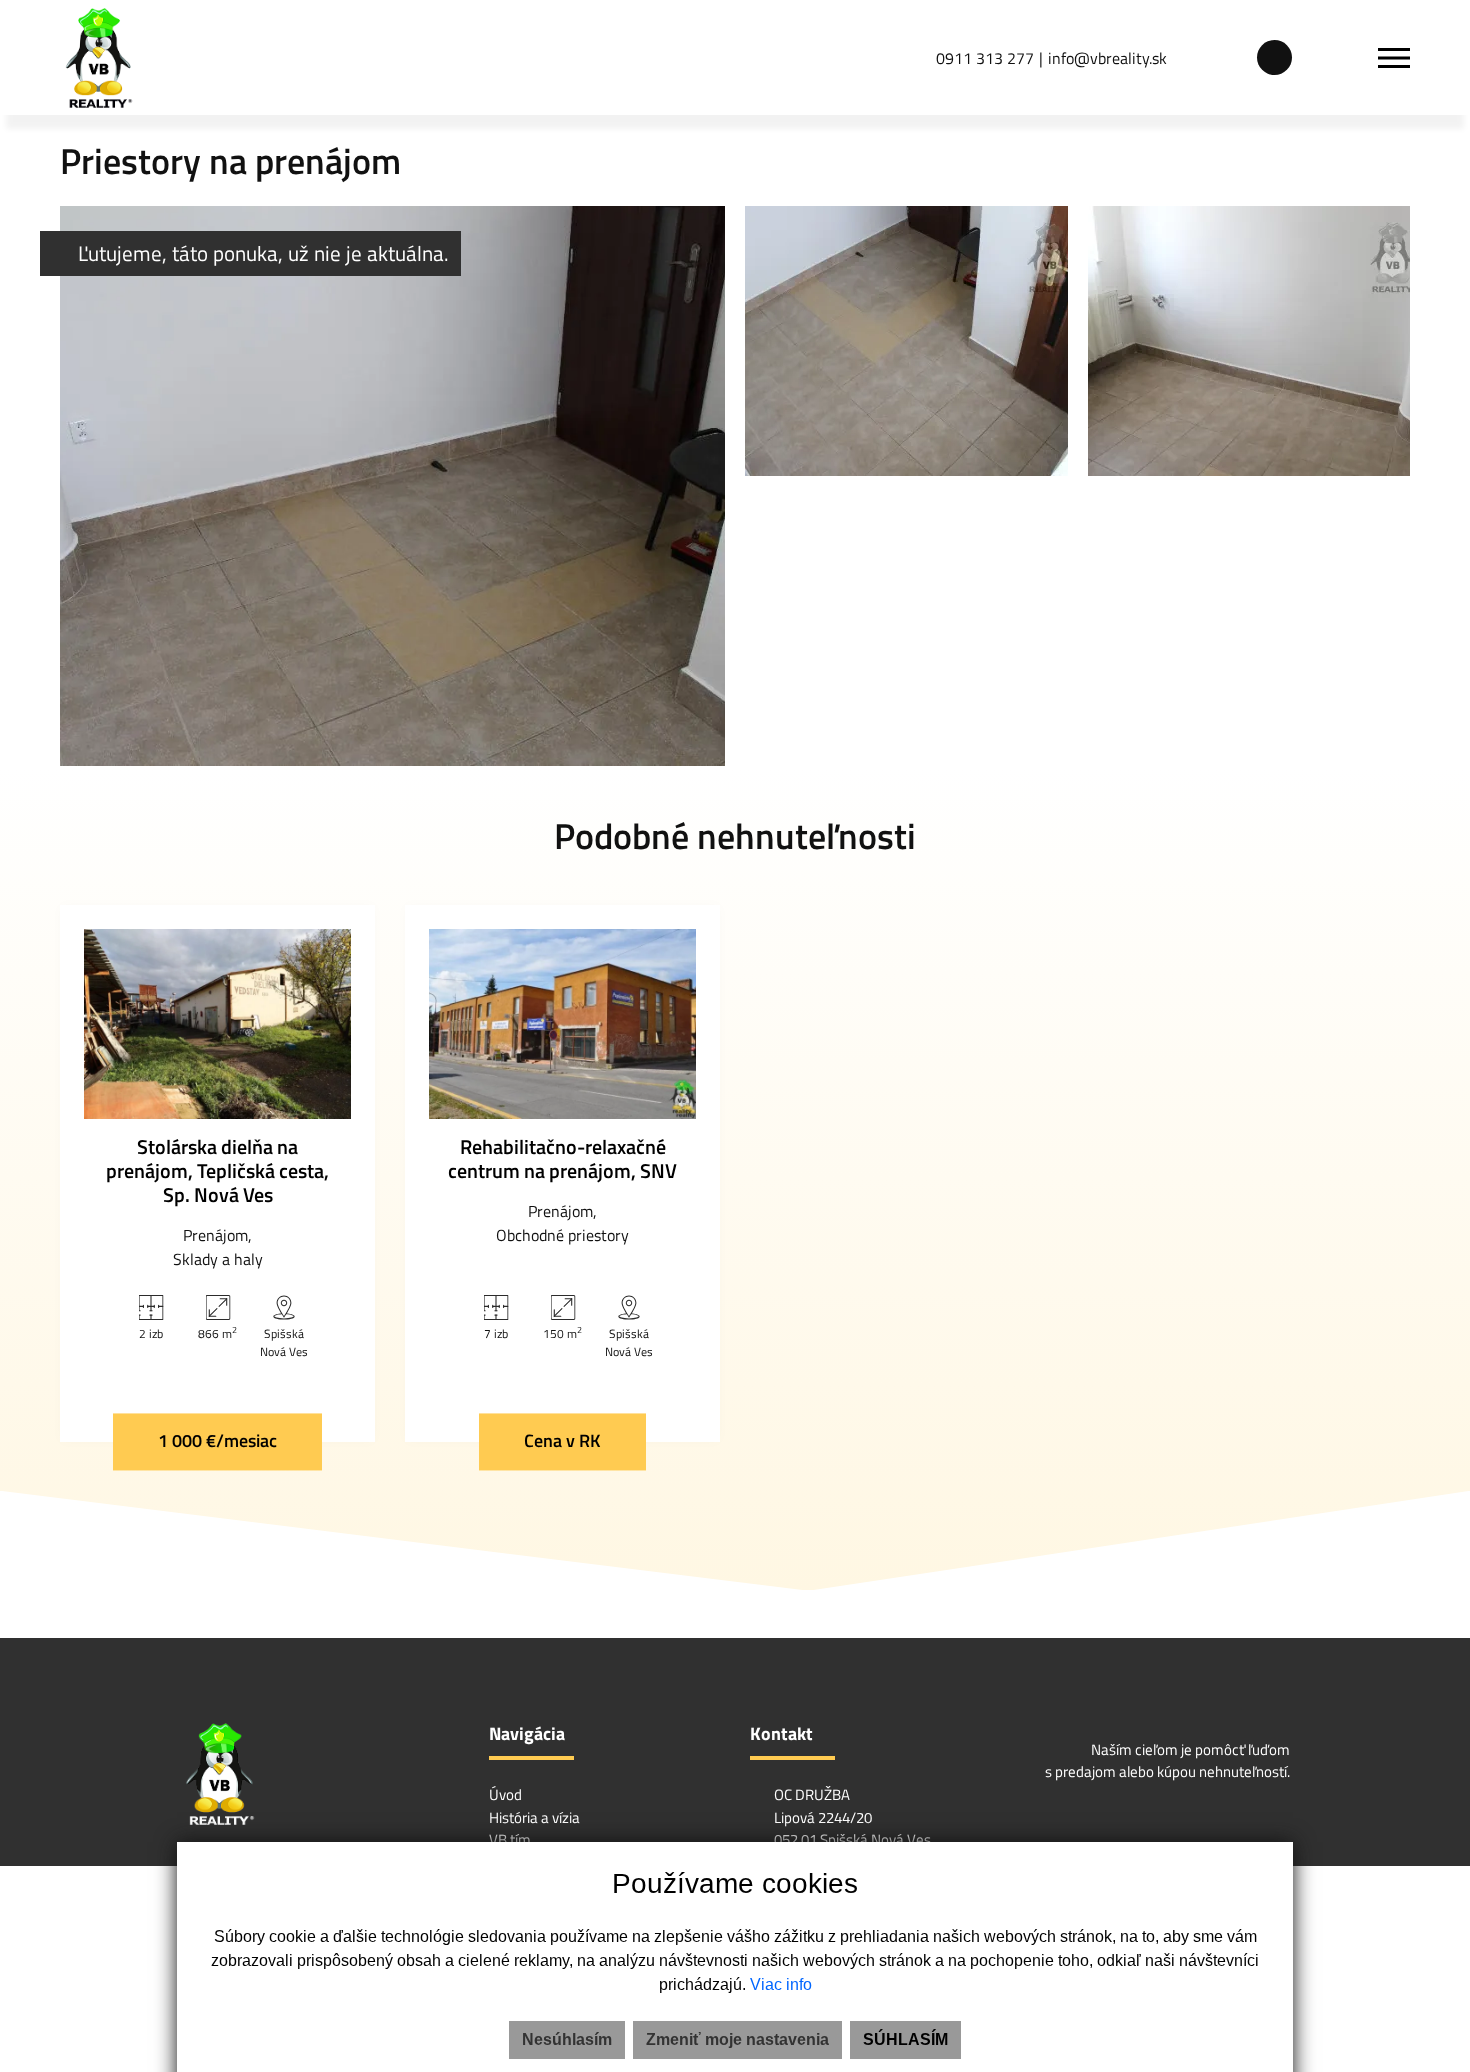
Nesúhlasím (567, 2039)
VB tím (510, 1839)
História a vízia (534, 1817)
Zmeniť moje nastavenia (737, 2039)
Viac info (781, 1984)
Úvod (505, 1794)
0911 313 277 (985, 58)
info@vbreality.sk (1107, 58)
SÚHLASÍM (905, 2039)
